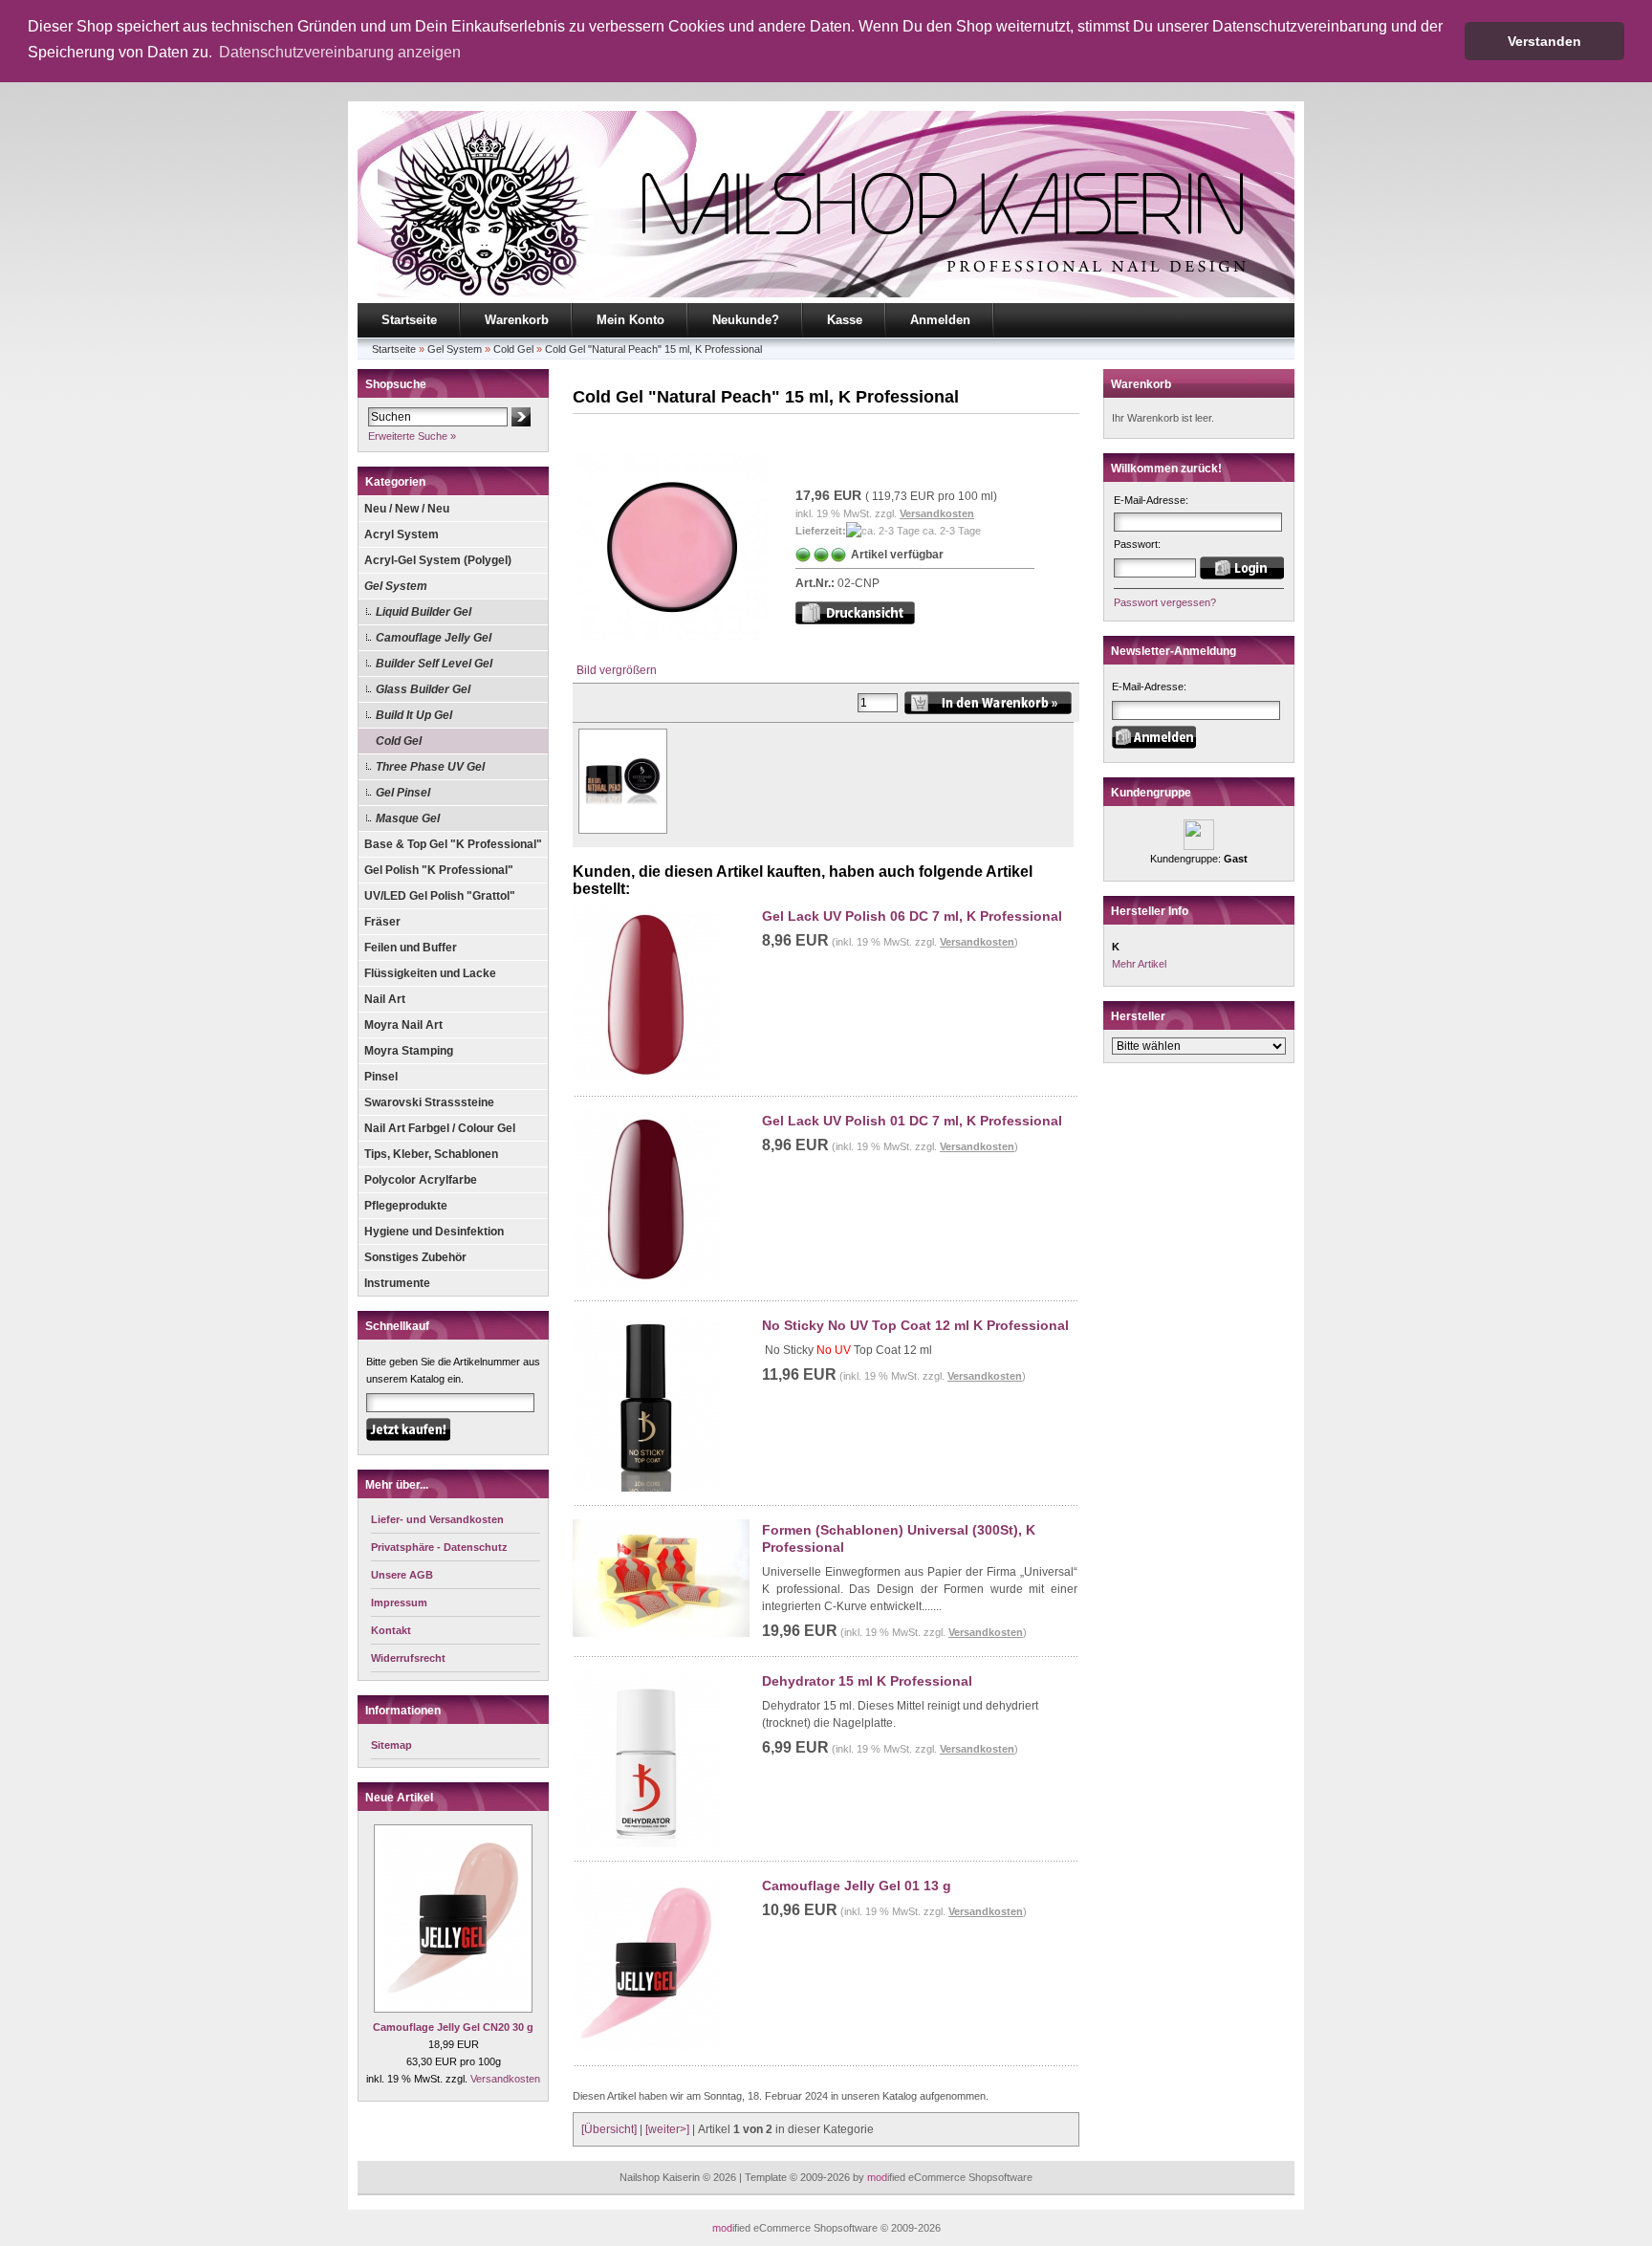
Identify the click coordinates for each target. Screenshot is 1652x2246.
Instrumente (397, 1283)
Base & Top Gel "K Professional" (453, 844)
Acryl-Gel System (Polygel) (438, 560)
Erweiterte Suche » (412, 436)
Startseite (409, 320)
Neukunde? (746, 320)
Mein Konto (630, 320)
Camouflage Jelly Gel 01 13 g (857, 1886)
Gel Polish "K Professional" (439, 870)
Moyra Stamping (409, 1051)
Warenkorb (517, 320)
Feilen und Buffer (411, 948)
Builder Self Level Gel (434, 664)
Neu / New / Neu (407, 509)
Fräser (382, 922)
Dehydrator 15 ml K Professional (867, 1681)
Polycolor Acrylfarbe (421, 1180)
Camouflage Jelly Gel (434, 638)
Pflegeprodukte (406, 1206)
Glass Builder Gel (423, 689)
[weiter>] (667, 2129)
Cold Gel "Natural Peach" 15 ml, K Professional (653, 349)
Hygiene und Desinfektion (434, 1232)
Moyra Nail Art (403, 1025)
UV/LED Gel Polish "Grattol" (440, 896)
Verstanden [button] (1544, 41)
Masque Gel (408, 818)
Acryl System (402, 534)
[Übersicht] (609, 2129)
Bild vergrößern (617, 670)
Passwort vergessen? (1165, 602)
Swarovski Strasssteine (429, 1102)
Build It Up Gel (414, 715)
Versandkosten (505, 2079)
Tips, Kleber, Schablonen (431, 1154)
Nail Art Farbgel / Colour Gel (440, 1128)
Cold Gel (513, 349)
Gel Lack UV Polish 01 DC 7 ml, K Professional (912, 1121)
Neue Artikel (399, 1798)
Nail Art (385, 999)
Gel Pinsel (403, 793)
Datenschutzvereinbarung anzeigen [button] (340, 52)
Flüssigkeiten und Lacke (430, 973)
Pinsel (381, 1077)
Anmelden (940, 320)
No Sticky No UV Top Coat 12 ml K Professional (915, 1325)
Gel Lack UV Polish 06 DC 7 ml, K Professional (912, 916)
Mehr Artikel (1139, 964)
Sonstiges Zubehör (415, 1257)
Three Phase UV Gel (430, 767)
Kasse (845, 320)
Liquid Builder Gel (424, 612)
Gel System (455, 349)
